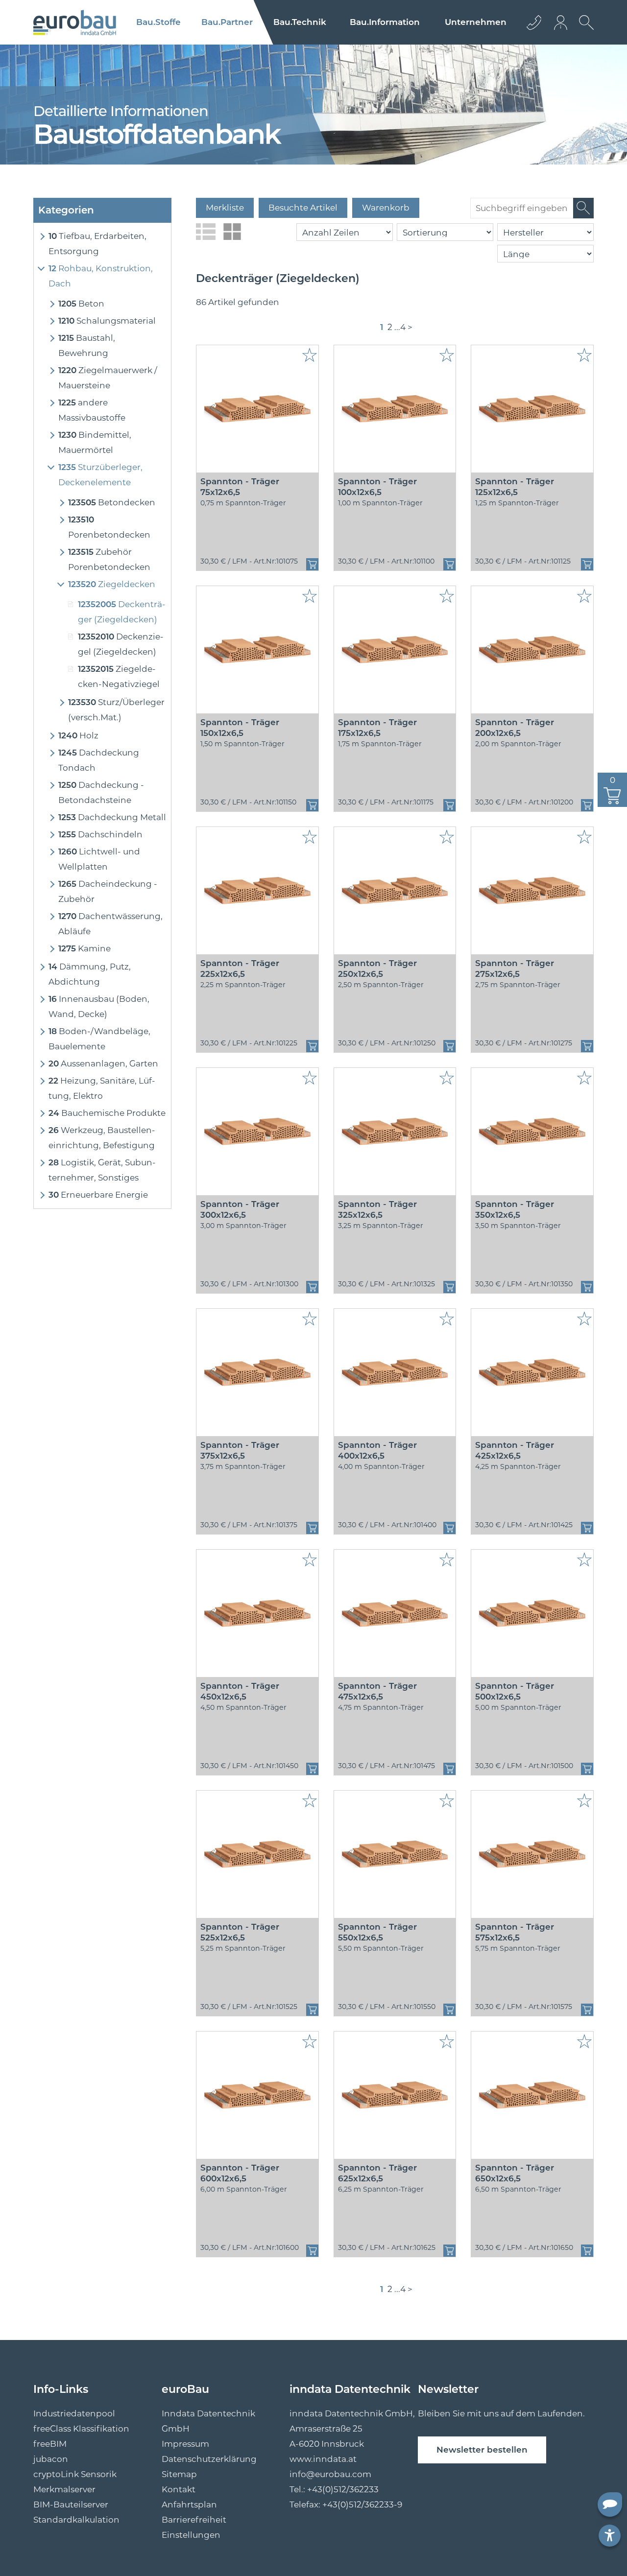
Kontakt (179, 2489)
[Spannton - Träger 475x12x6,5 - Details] (395, 1613)
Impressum (185, 2444)
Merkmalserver (64, 2489)
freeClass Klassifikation (81, 2429)
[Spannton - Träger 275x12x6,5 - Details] (532, 891)
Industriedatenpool (74, 2413)
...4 (400, 327)
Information (385, 22)
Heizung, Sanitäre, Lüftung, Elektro (102, 1088)
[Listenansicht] (206, 232)
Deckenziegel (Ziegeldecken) (121, 644)
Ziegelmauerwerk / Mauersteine (108, 378)
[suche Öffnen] (584, 30)
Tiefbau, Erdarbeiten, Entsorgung (97, 244)
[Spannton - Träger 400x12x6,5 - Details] (395, 1372)
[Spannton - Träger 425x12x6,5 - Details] (532, 1372)
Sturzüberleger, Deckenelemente (100, 475)
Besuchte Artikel (303, 208)
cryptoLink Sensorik (75, 2474)
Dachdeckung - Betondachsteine (101, 792)
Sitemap (179, 2474)
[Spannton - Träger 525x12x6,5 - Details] (257, 1854)
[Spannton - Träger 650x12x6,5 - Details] (532, 2095)
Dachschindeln (100, 834)
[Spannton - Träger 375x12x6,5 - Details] (257, 1372)
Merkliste (225, 208)
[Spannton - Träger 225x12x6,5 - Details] (257, 891)
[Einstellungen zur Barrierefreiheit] (610, 2536)
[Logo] (75, 23)
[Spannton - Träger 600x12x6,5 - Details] (257, 2095)
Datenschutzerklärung (209, 2459)
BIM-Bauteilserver (71, 2505)
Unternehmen (476, 22)
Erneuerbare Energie (98, 1195)
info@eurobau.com (330, 2474)
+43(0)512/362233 (343, 2489)
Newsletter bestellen (482, 2450)
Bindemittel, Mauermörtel (95, 442)
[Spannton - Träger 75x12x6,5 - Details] (257, 409)
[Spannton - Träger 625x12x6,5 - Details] (395, 2095)
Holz (78, 735)
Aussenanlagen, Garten (103, 1063)
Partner (227, 22)
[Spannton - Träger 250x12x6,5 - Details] (395, 891)
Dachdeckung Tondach (99, 760)
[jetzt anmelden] (561, 22)
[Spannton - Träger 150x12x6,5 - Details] (257, 650)
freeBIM (50, 2444)
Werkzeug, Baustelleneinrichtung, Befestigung (102, 1138)
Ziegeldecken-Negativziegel (119, 676)
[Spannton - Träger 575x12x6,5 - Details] (532, 1854)
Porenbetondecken (109, 527)
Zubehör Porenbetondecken (109, 559)
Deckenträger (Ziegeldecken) (122, 612)
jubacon (51, 2459)
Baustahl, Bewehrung (87, 345)
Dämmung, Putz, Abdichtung (90, 974)
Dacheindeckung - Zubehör (108, 891)
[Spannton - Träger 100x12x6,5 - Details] (395, 409)
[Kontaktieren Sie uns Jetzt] (534, 22)
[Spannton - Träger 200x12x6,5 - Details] (532, 650)
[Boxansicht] (232, 232)
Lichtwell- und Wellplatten (99, 859)
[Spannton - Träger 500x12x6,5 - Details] (532, 1613)
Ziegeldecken (112, 584)
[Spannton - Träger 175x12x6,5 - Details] (395, 650)
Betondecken (112, 502)
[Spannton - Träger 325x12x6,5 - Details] (395, 1132)
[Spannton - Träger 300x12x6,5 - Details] (257, 1132)
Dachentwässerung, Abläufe (110, 924)
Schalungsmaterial (107, 321)
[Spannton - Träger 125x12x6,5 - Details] (532, 409)
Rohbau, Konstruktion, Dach (101, 276)
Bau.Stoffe (158, 22)
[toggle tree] (41, 236)
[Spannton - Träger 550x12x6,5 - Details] (395, 1854)
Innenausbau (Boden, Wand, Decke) (99, 1006)
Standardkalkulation (76, 2520)
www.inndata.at (323, 2459)
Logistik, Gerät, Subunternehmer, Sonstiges (102, 1170)
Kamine (84, 948)
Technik (300, 22)
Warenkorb (386, 208)
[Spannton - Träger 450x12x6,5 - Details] (257, 1613)
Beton (81, 304)
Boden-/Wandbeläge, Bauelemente (99, 1039)
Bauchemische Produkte (107, 1113)
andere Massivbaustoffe (92, 410)
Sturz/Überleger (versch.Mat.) (116, 710)
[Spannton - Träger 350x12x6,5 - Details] (532, 1132)
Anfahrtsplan (189, 2505)
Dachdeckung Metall (112, 817)
